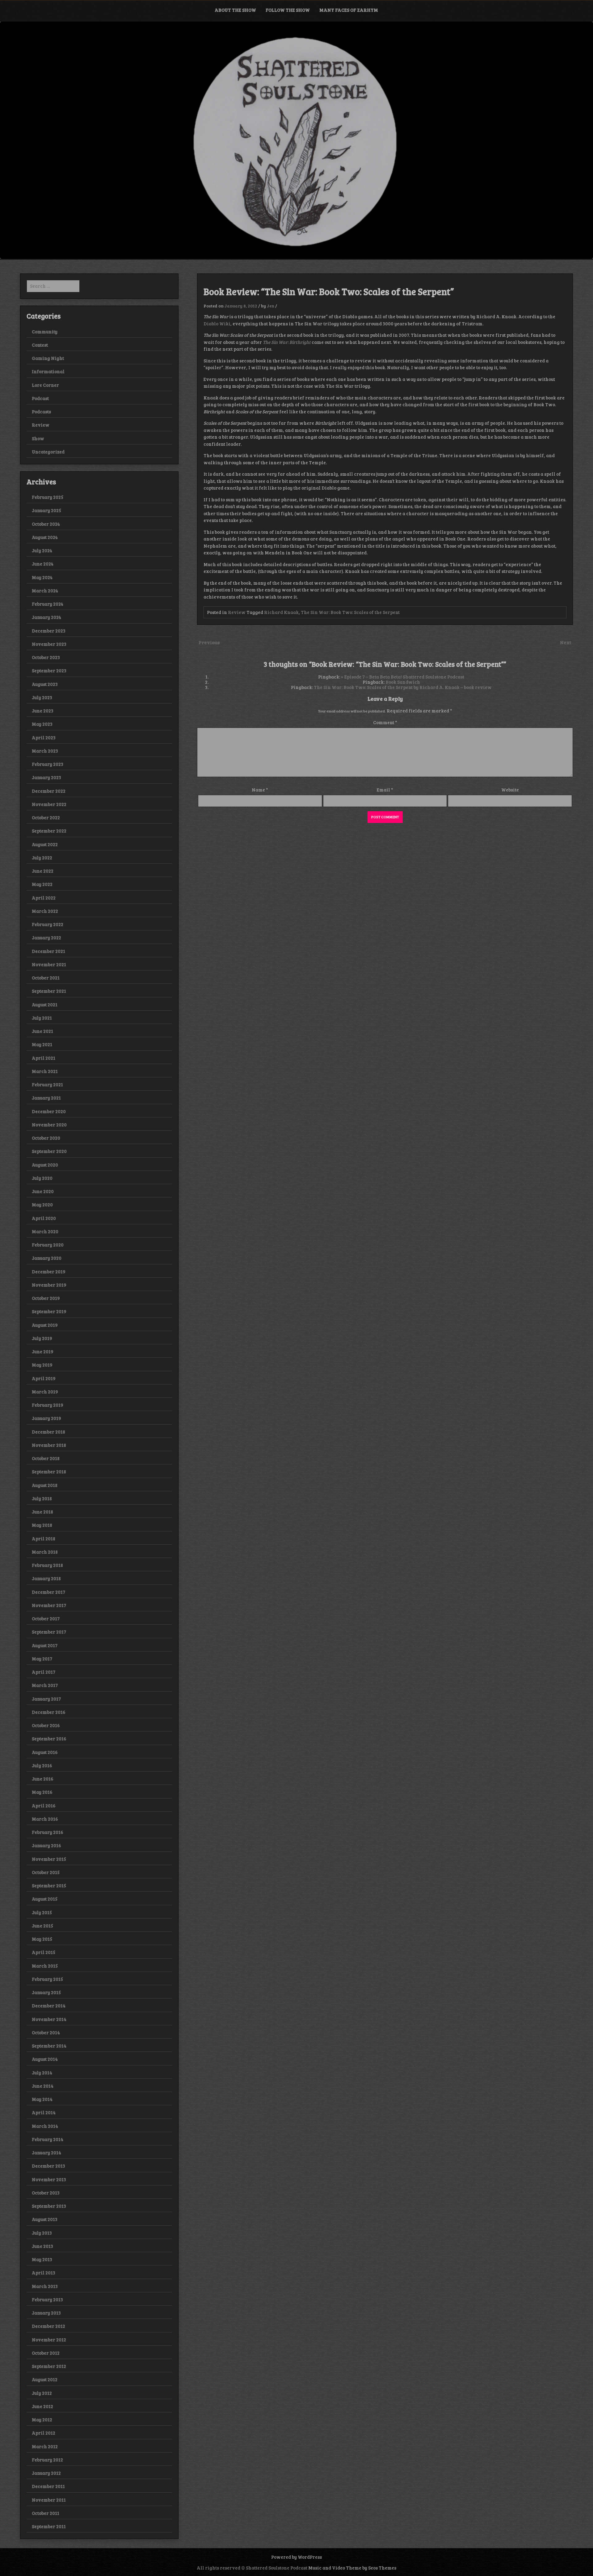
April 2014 (44, 2112)
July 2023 (42, 697)
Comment (385, 722)
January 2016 (46, 1845)
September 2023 (49, 670)
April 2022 (44, 898)
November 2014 (49, 2019)
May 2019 (42, 1365)
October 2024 (46, 524)
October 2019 (46, 1298)
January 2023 (46, 777)
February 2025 (48, 497)
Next (566, 642)
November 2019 (49, 1285)
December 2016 (49, 1712)
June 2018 (42, 1512)
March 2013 (45, 2286)
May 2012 (42, 2419)
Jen (271, 306)
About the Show (235, 10)
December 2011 (48, 2486)
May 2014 (42, 2099)
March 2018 (45, 1552)
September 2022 (49, 831)
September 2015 (49, 1885)
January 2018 (46, 1578)
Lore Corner (45, 385)
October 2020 (46, 1138)
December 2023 (49, 631)
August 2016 (45, 1752)
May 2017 (42, 1659)
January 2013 (46, 2313)
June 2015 (42, 1926)
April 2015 (44, 1952)
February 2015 (47, 1979)
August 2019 (45, 1325)
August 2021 (45, 1004)
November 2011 (49, 2500)
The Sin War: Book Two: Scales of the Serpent (350, 612)
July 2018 (42, 1498)
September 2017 (49, 1632)
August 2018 (45, 1485)
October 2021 (46, 978)
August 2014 (45, 2059)
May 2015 (42, 1939)
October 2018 (46, 1458)
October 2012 (46, 2353)
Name (260, 790)
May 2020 (42, 1204)
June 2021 (42, 1031)
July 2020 (42, 1178)
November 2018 (49, 1445)
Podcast (40, 398)
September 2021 (49, 991)
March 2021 (45, 1071)
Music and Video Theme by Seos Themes (352, 2568)
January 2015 (46, 1992)
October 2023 (46, 657)
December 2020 (49, 1111)
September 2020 (49, 1151)
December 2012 (48, 2326)
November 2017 (49, 1605)
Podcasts (41, 411)
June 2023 (43, 711)
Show (38, 438)
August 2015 (45, 1899)
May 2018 (42, 1525)
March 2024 (45, 591)
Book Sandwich (403, 682)
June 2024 (43, 564)
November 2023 (49, 644)
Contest (40, 345)
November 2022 (49, 804)
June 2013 (42, 2246)
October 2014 (46, 2032)
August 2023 (45, 684)
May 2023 (42, 724)
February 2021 (47, 1084)
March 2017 (45, 1685)
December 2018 (48, 1432)
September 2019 (49, 1311)
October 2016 (46, 1725)
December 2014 (49, 2006)
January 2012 (46, 2473)
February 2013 (47, 2299)
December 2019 (49, 1271)
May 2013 (42, 2259)
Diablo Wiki (217, 324)
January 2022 (46, 937)
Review (237, 612)
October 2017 (46, 1618)
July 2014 (42, 2073)
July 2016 (42, 1765)
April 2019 (44, 1378)
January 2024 (46, 617)
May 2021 (42, 1044)
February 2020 (48, 1245)
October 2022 (46, 817)
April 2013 (44, 2273)
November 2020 (49, 1125)
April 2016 (44, 1806)
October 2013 (46, 2193)
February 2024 (48, 604)
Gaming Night (48, 358)
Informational (48, 371)
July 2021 (42, 1018)
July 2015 (42, 1912)
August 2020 (45, 1165)
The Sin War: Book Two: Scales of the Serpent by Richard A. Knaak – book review (403, 687)
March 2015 (45, 1966)
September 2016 (49, 1739)
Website (510, 790)
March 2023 (45, 751)
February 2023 (48, 764)
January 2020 (47, 1258)
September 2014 (49, 2046)
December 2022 (49, 791)
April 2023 (44, 737)
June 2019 (43, 1351)
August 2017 (45, 1645)
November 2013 (49, 2179)
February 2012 (47, 2460)
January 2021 (46, 1098)
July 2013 (42, 2233)
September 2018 (49, 1472)
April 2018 (44, 1539)
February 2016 (48, 1832)
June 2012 (42, 2406)
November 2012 (49, 2340)
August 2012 (45, 2379)
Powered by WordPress (296, 2557)
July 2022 (42, 858)
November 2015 (49, 1859)
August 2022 (45, 844)
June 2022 (43, 871)
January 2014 (46, 2152)
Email (385, 790)
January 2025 (46, 510)
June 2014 (43, 2086)
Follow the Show (288, 10)
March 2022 (45, 911)
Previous (209, 642)
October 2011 (46, 2513)
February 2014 (48, 2139)
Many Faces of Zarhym (349, 10)
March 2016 (45, 1819)
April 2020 (44, 1218)
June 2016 (43, 1779)
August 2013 (45, 2219)
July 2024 (42, 550)
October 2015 (46, 1872)
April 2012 (44, 2433)
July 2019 (42, 1338)
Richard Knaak (281, 612)
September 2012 (49, 2366)
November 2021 (49, 964)
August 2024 (45, 537)
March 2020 (45, 1231)
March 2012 (45, 2446)
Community (45, 332)
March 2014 (45, 2126)
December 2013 (48, 2166)
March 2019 (45, 1392)
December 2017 (48, 1592)
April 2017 (44, 1672)
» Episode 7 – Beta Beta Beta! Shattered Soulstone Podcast (403, 677)
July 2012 (42, 2393)
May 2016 (42, 1792)
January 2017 (46, 1699)
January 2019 (46, 1418)
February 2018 (47, 1565)
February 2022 (48, 924)
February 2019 (48, 1405)
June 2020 (43, 1191)
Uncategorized (48, 452)
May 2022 (42, 884)
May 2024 (42, 577)
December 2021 (48, 951)
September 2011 (49, 2526)
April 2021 (44, 1058)
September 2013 (49, 2206)
